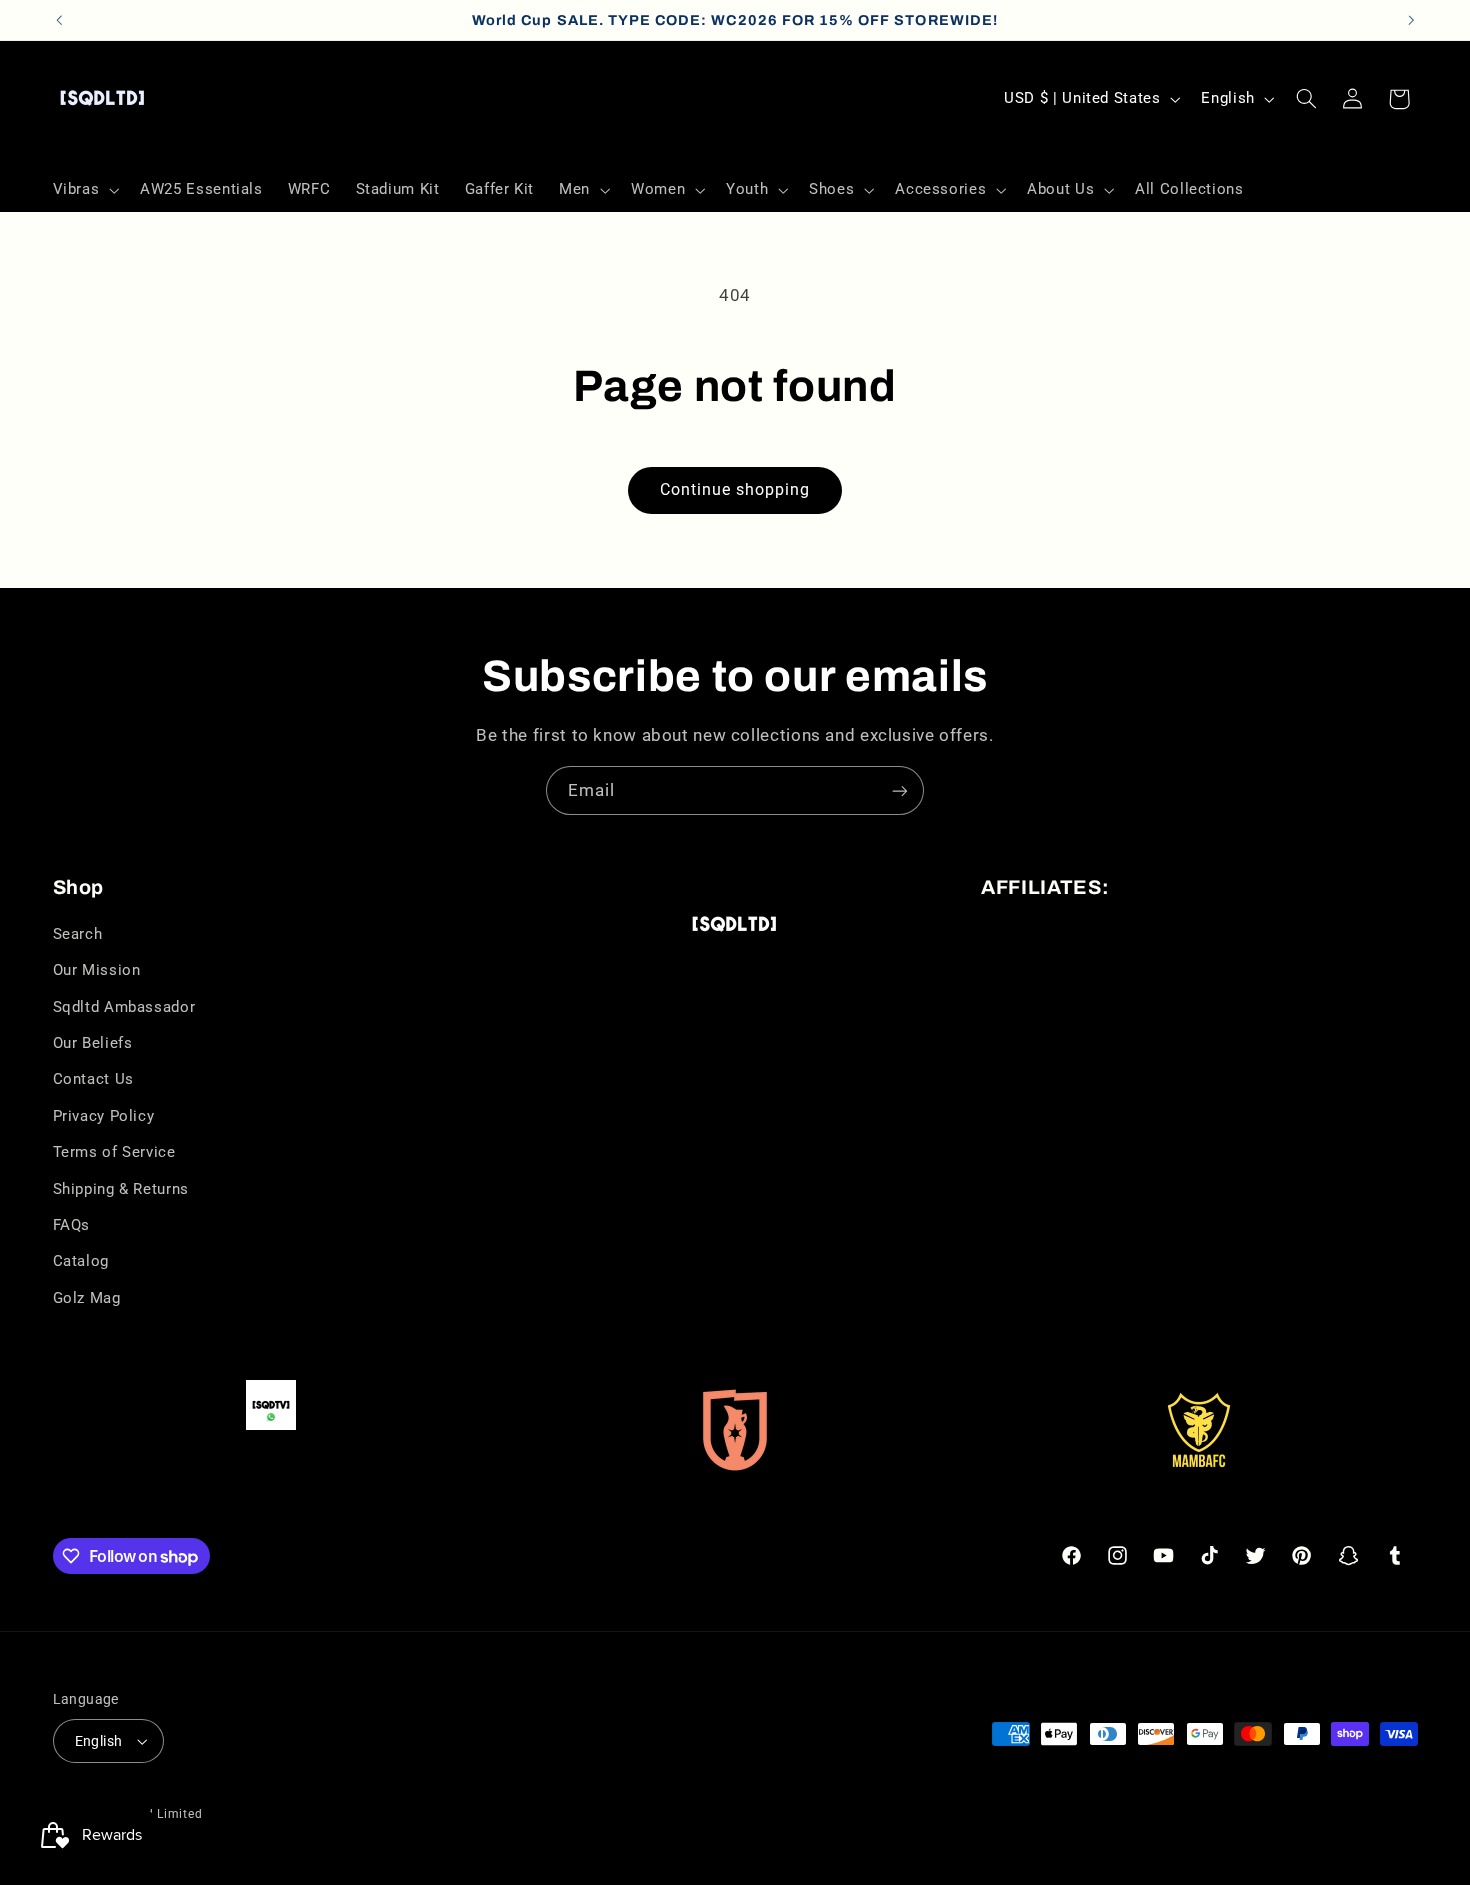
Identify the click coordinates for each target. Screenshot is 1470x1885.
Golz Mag (87, 1298)
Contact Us (93, 1079)
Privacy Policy (104, 1116)
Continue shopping (735, 489)
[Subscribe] (900, 790)
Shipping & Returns (121, 1189)
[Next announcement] (1411, 20)
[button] (84, 190)
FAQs (72, 1225)
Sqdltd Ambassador (124, 1007)
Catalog (81, 1261)
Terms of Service (114, 1152)
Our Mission (97, 970)
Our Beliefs (93, 1043)
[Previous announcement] (59, 20)
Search (78, 934)
